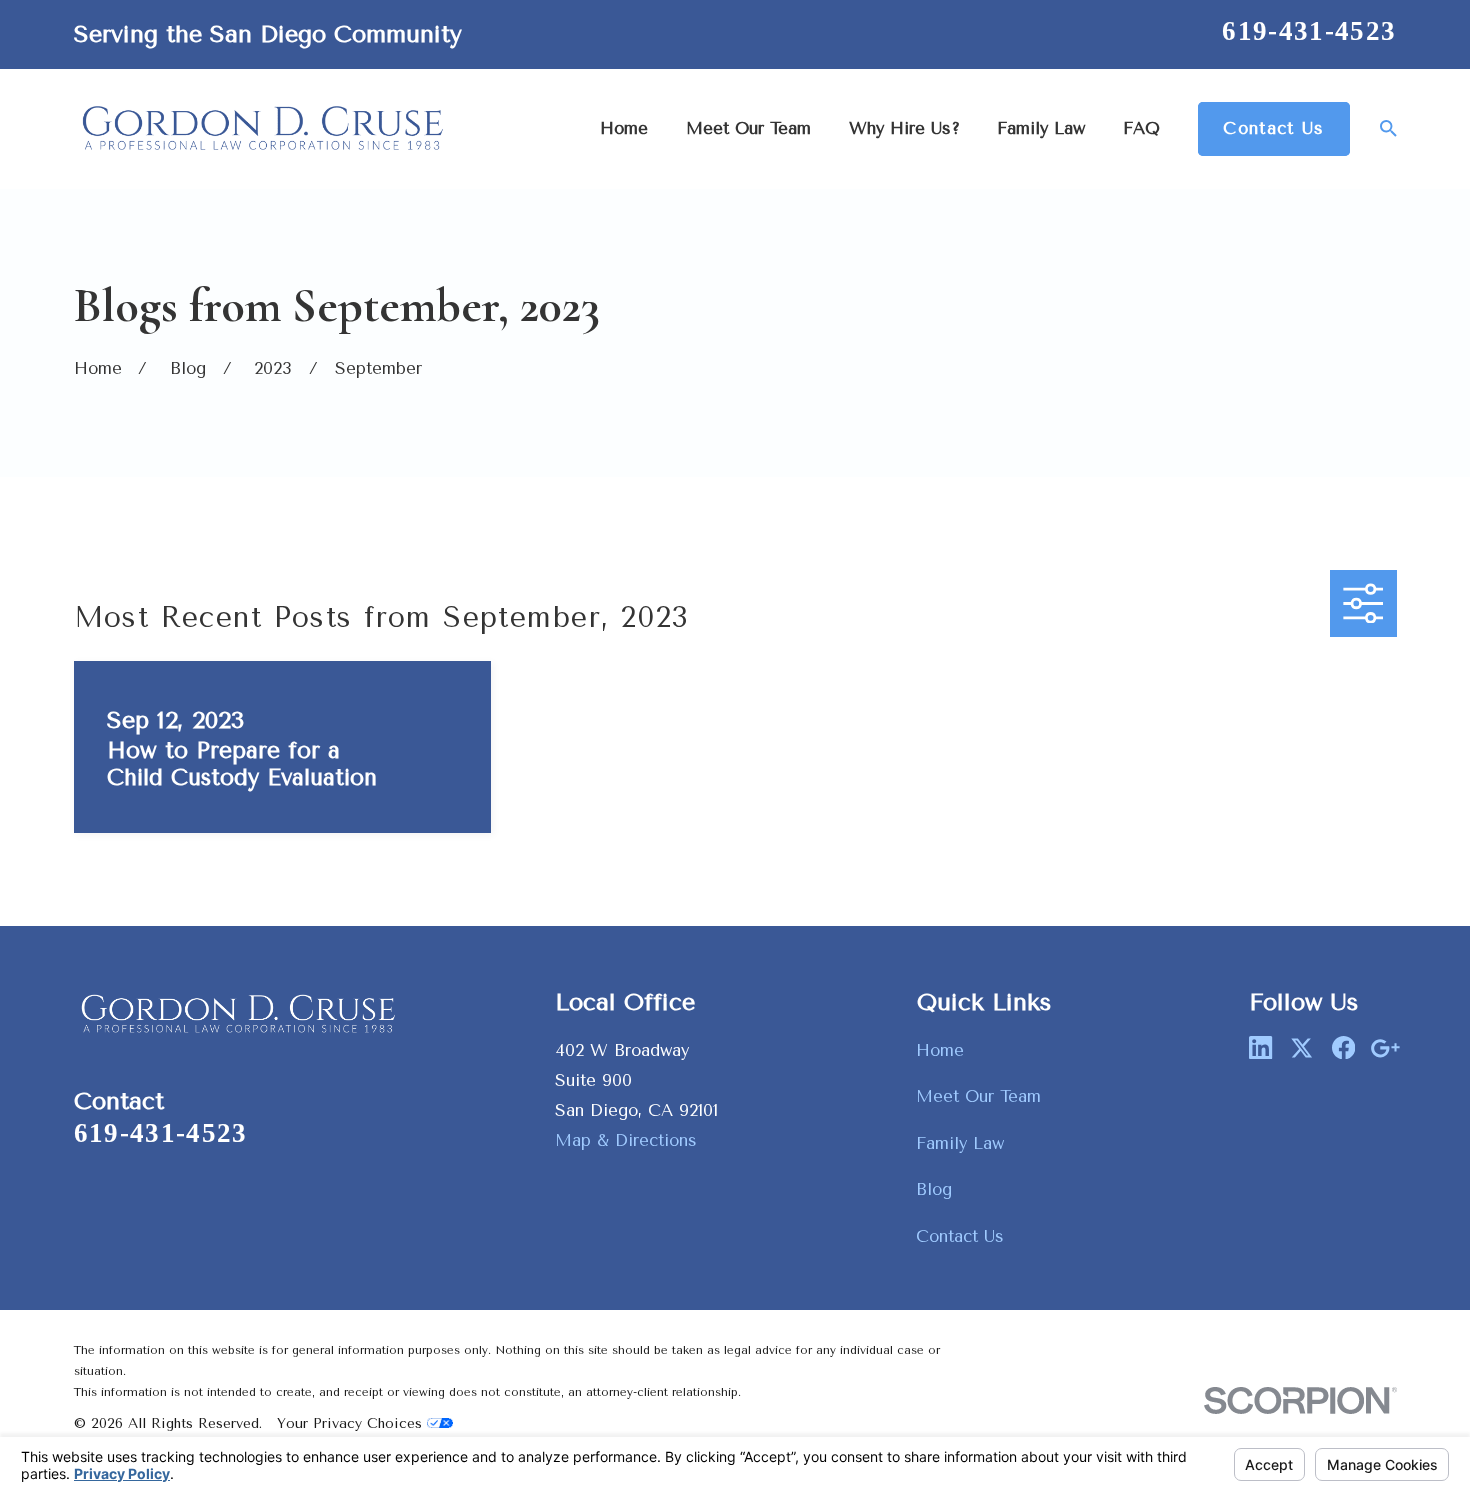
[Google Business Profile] (1384, 1047)
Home (940, 1050)
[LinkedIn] (1260, 1047)
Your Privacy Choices (352, 1423)
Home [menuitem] (624, 128)
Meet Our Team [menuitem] (748, 128)
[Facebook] (1343, 1047)
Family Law (960, 1143)
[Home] (264, 129)
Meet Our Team (978, 1096)
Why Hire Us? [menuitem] (904, 128)
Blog (934, 1189)
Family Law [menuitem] (1041, 128)
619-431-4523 (1309, 31)
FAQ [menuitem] (1141, 128)
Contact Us (1273, 128)
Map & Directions (626, 1140)
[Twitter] (1301, 1047)
